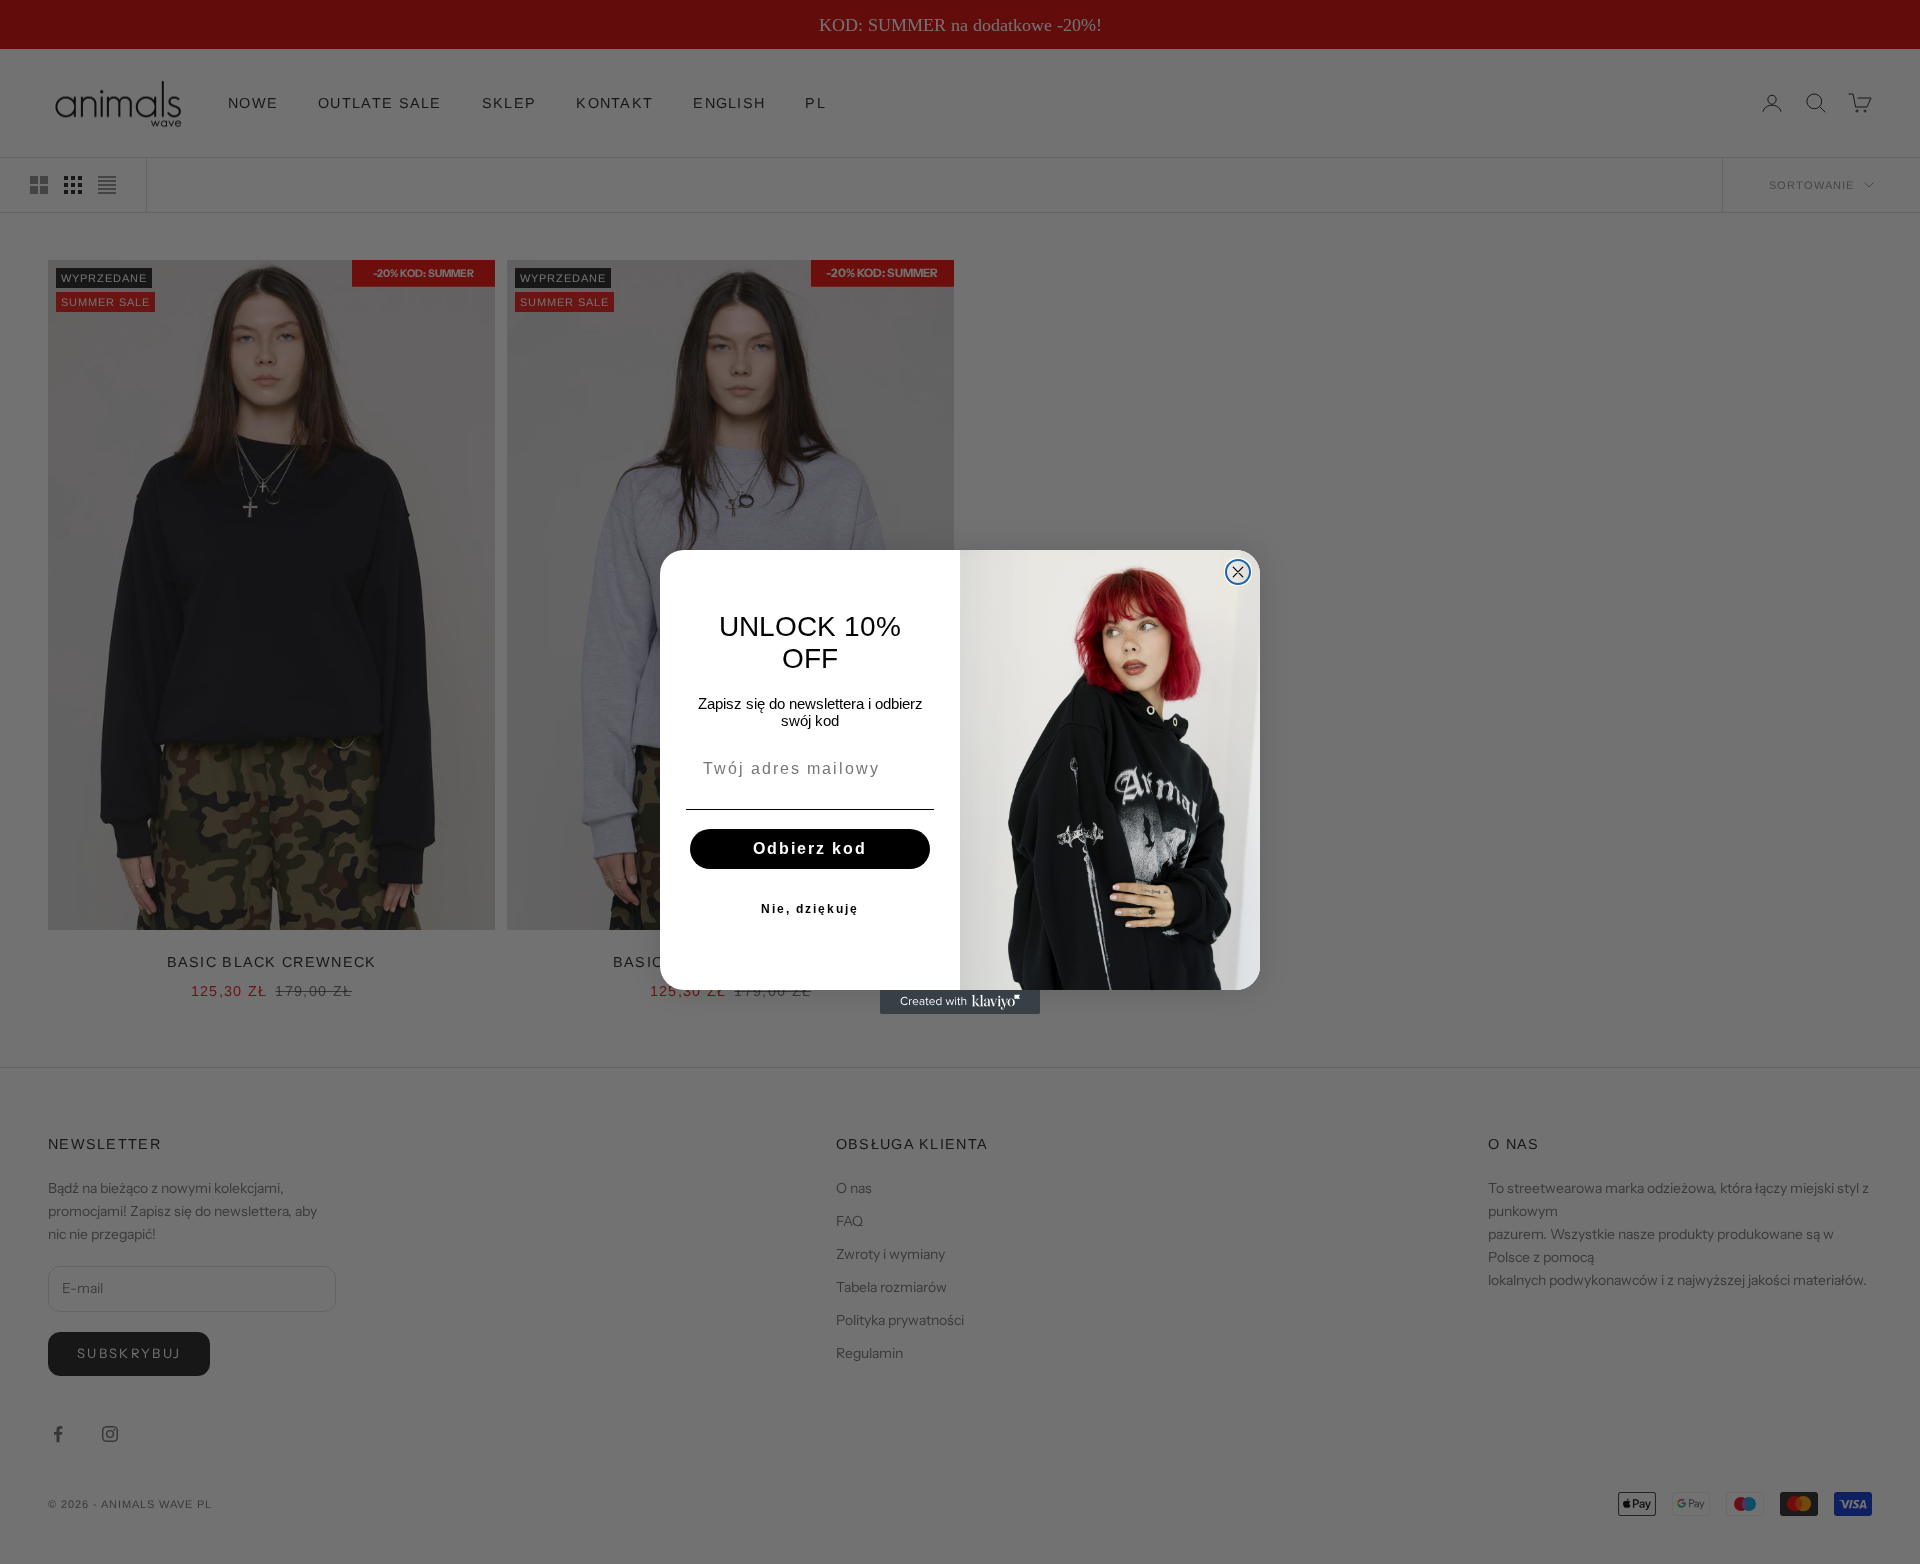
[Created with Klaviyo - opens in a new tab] (960, 1002)
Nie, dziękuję (810, 909)
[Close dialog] (1238, 572)
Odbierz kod (810, 848)
